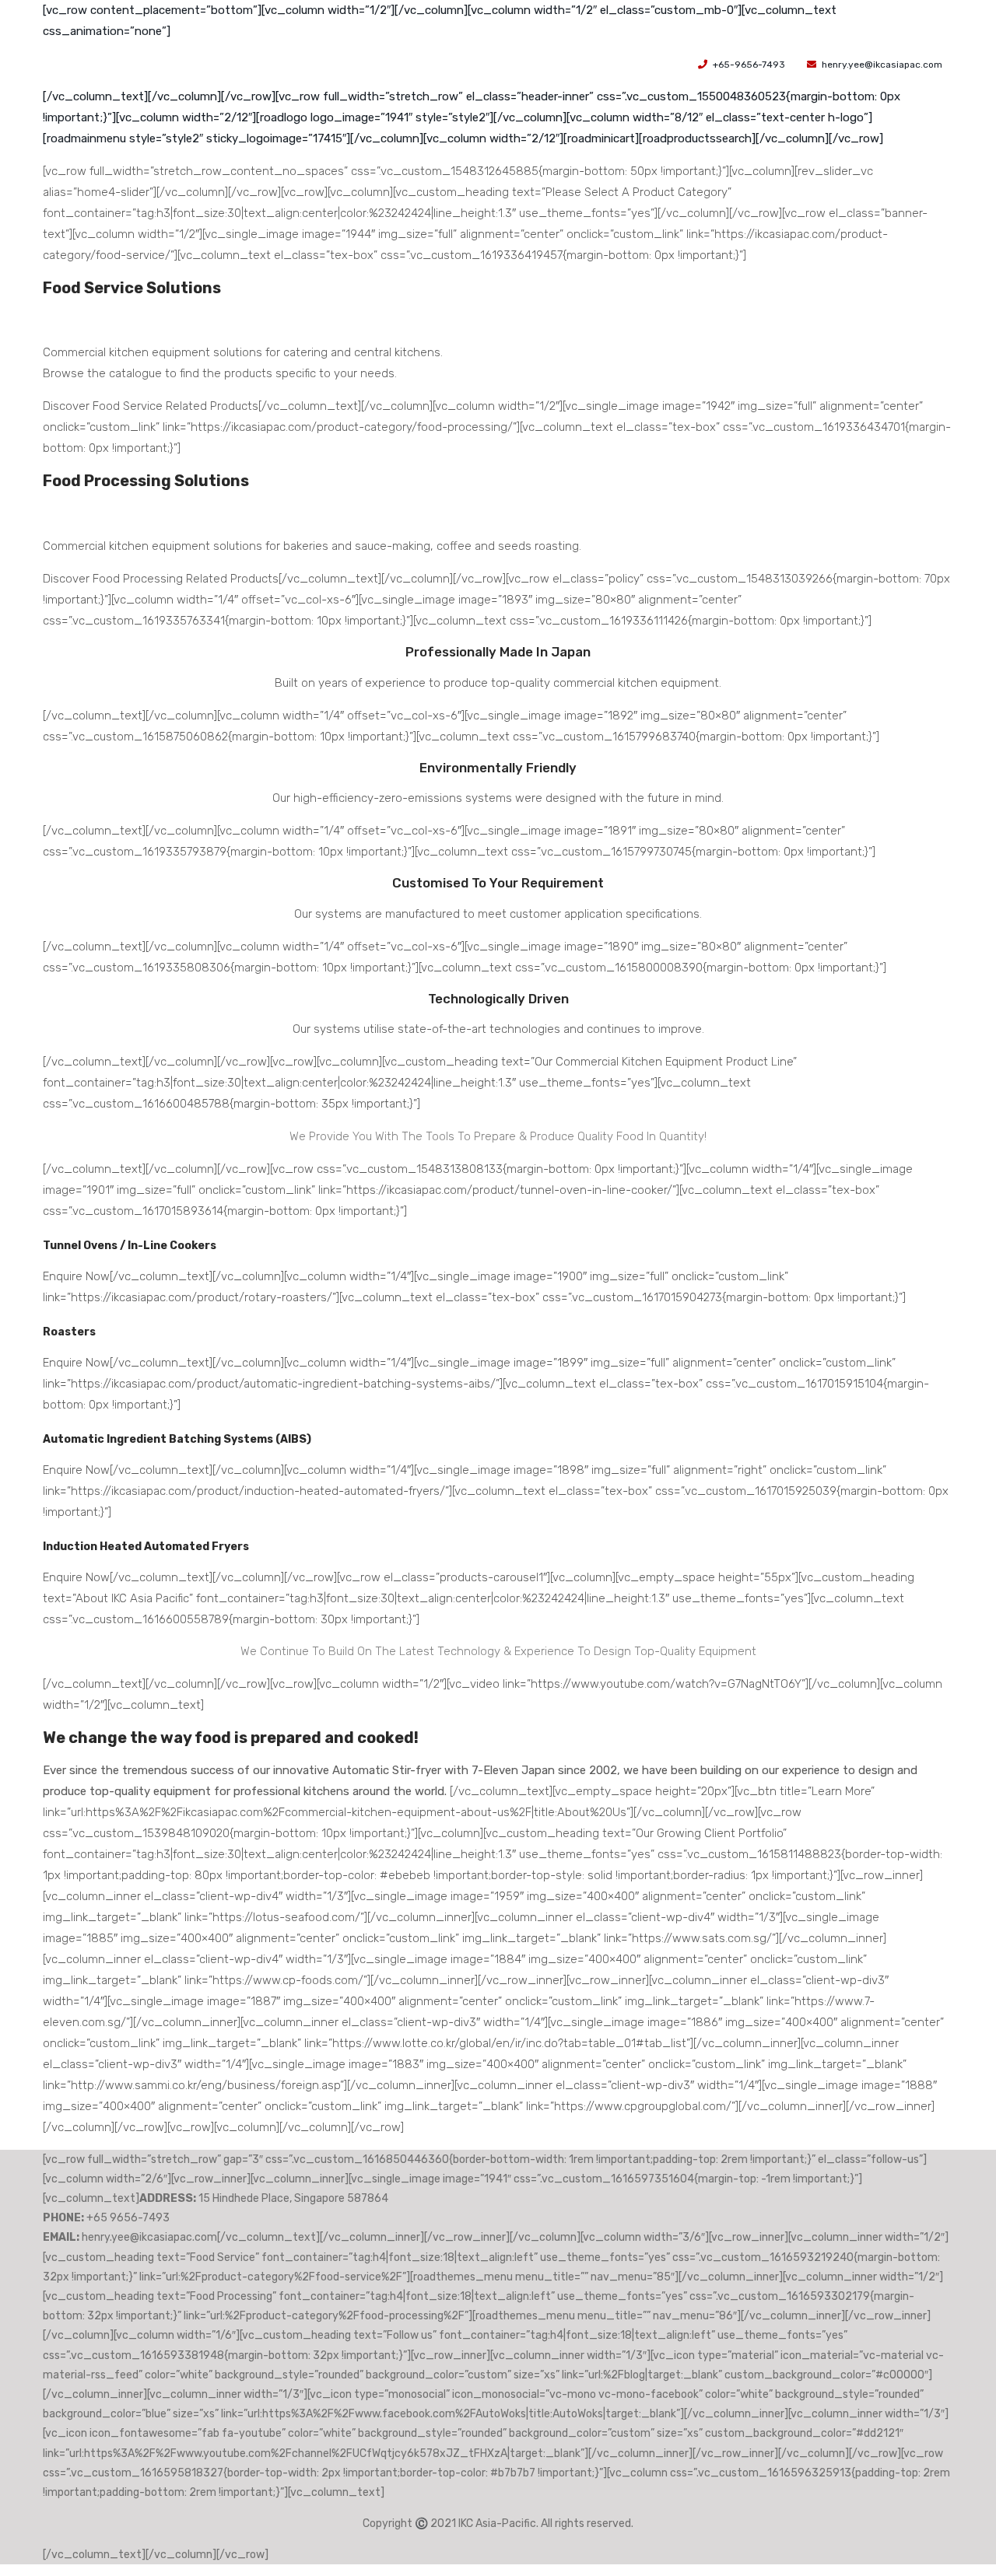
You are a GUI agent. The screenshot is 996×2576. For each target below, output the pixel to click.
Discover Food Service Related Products (151, 406)
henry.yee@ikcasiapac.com (882, 65)
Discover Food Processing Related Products (161, 579)
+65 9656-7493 (128, 2218)
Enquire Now (76, 1276)
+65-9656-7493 (749, 65)
